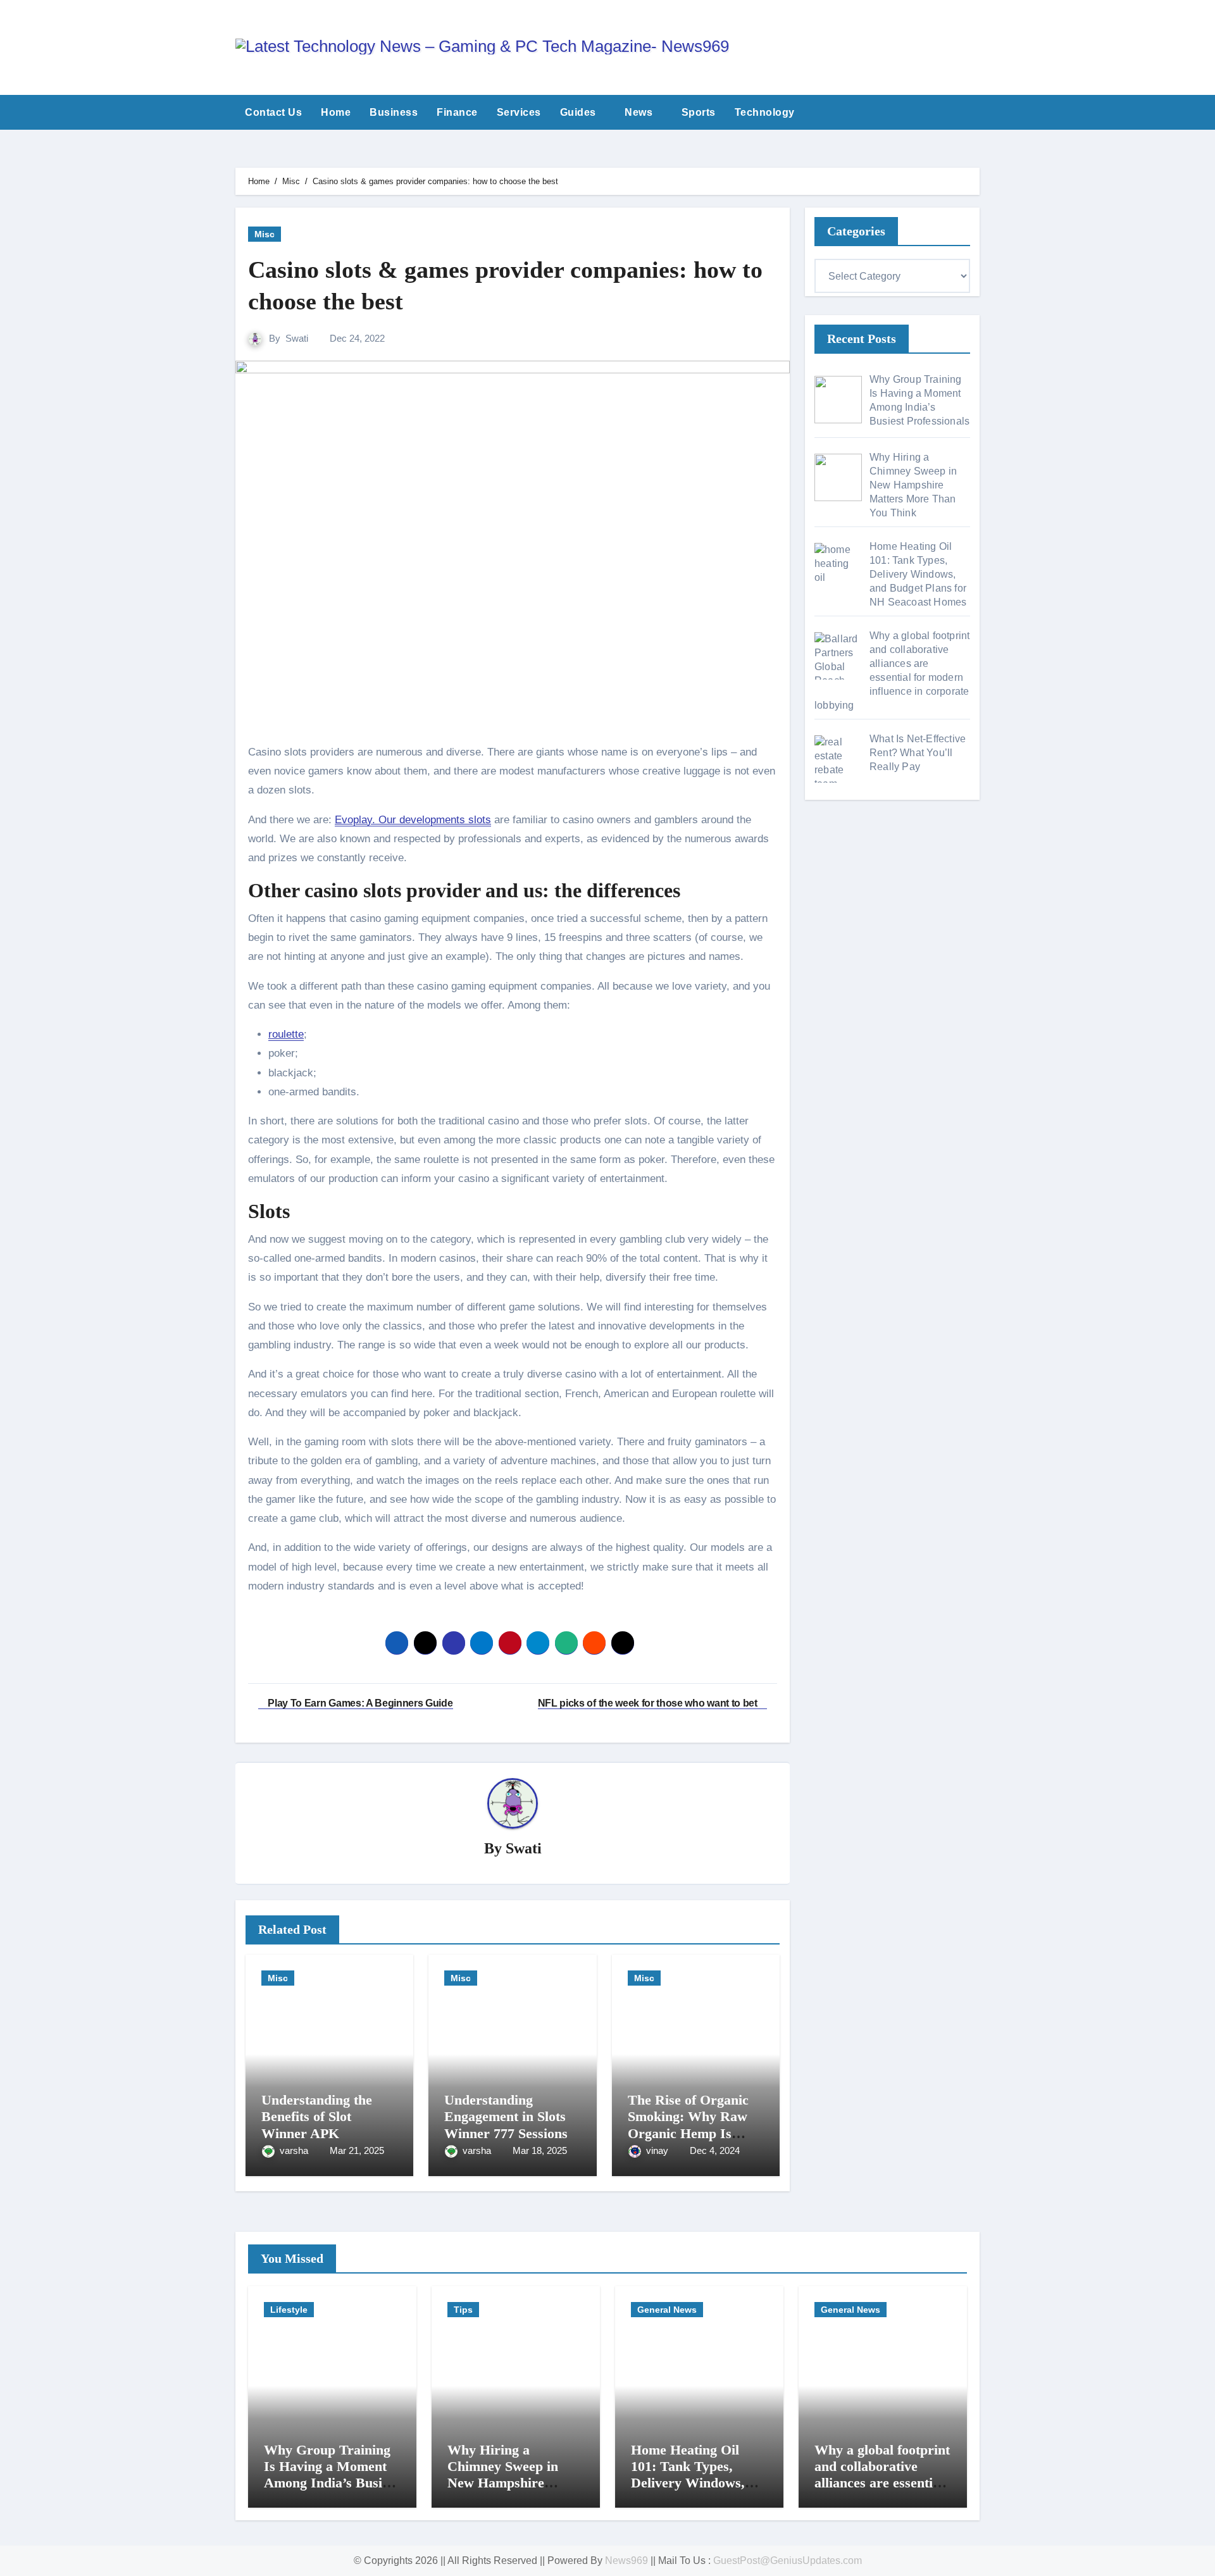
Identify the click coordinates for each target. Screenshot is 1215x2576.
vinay (658, 2150)
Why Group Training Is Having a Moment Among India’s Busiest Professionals (331, 2475)
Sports (699, 112)
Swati (297, 338)
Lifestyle (289, 2310)
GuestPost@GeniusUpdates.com (788, 2560)
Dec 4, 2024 (715, 2150)
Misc (265, 234)
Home (336, 112)
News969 (626, 2560)
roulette (286, 1034)
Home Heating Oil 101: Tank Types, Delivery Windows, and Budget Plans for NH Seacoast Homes (694, 2483)
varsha (295, 2150)
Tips (463, 2310)
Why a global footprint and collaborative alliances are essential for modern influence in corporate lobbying (882, 2483)
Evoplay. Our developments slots (413, 820)
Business (394, 112)
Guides (580, 112)
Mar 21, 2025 (357, 2150)
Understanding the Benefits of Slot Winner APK (317, 2117)
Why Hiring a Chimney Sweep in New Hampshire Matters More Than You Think (507, 2483)
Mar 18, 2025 (540, 2150)
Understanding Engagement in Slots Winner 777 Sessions (506, 2117)
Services (519, 112)
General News (667, 2310)
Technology (766, 112)
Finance (457, 112)
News (640, 112)
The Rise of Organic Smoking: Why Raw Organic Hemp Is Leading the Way (688, 2125)
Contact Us (273, 112)
